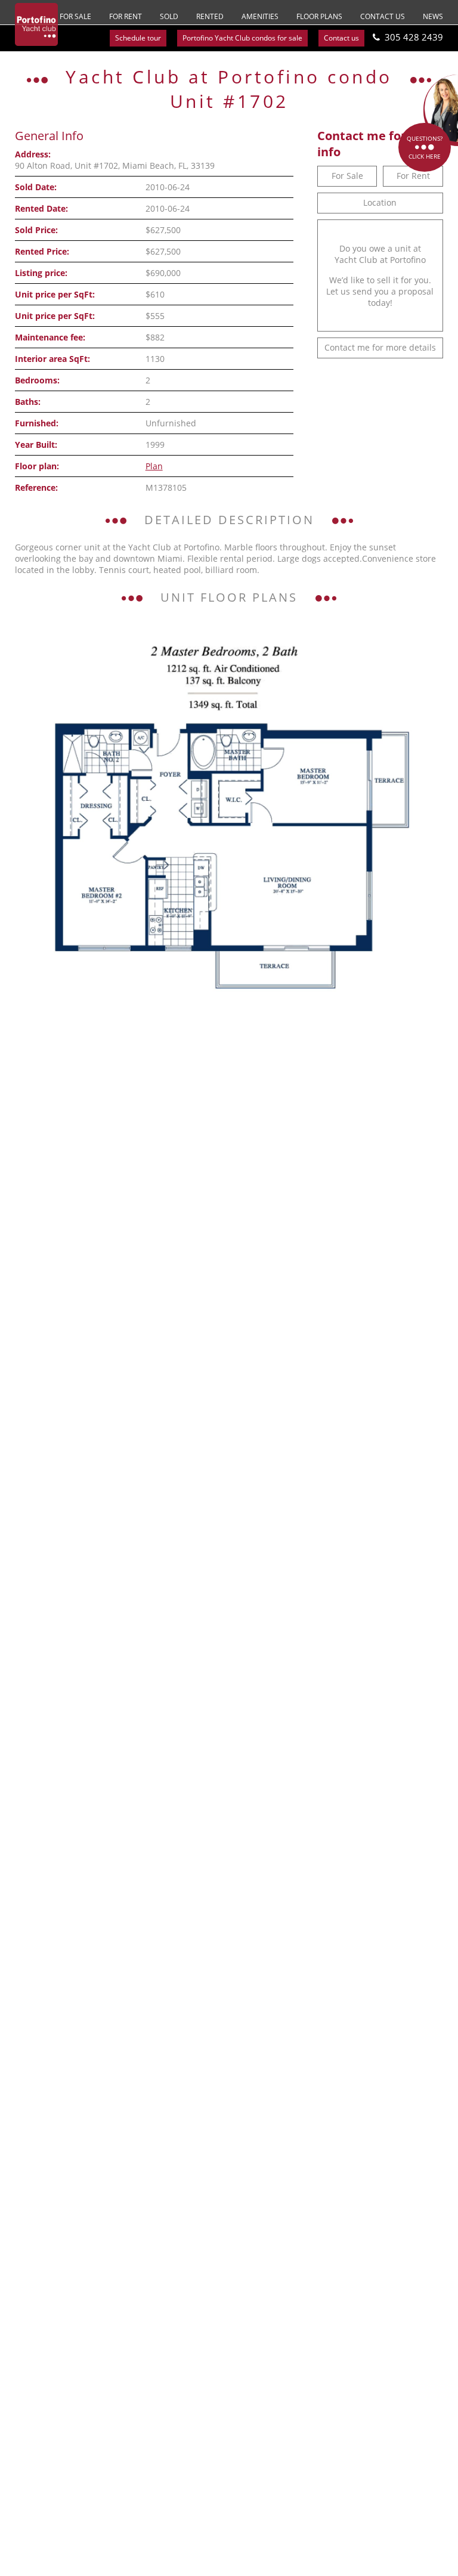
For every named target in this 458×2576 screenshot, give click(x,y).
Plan (154, 466)
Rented (210, 16)
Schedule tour (138, 38)
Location (380, 202)
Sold (169, 16)
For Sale (75, 16)
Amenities (260, 16)
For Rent (126, 16)
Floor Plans (319, 16)
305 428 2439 (414, 37)
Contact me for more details (380, 347)
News (433, 16)
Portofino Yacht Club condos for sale (242, 38)
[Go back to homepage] (36, 24)
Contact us (383, 16)
